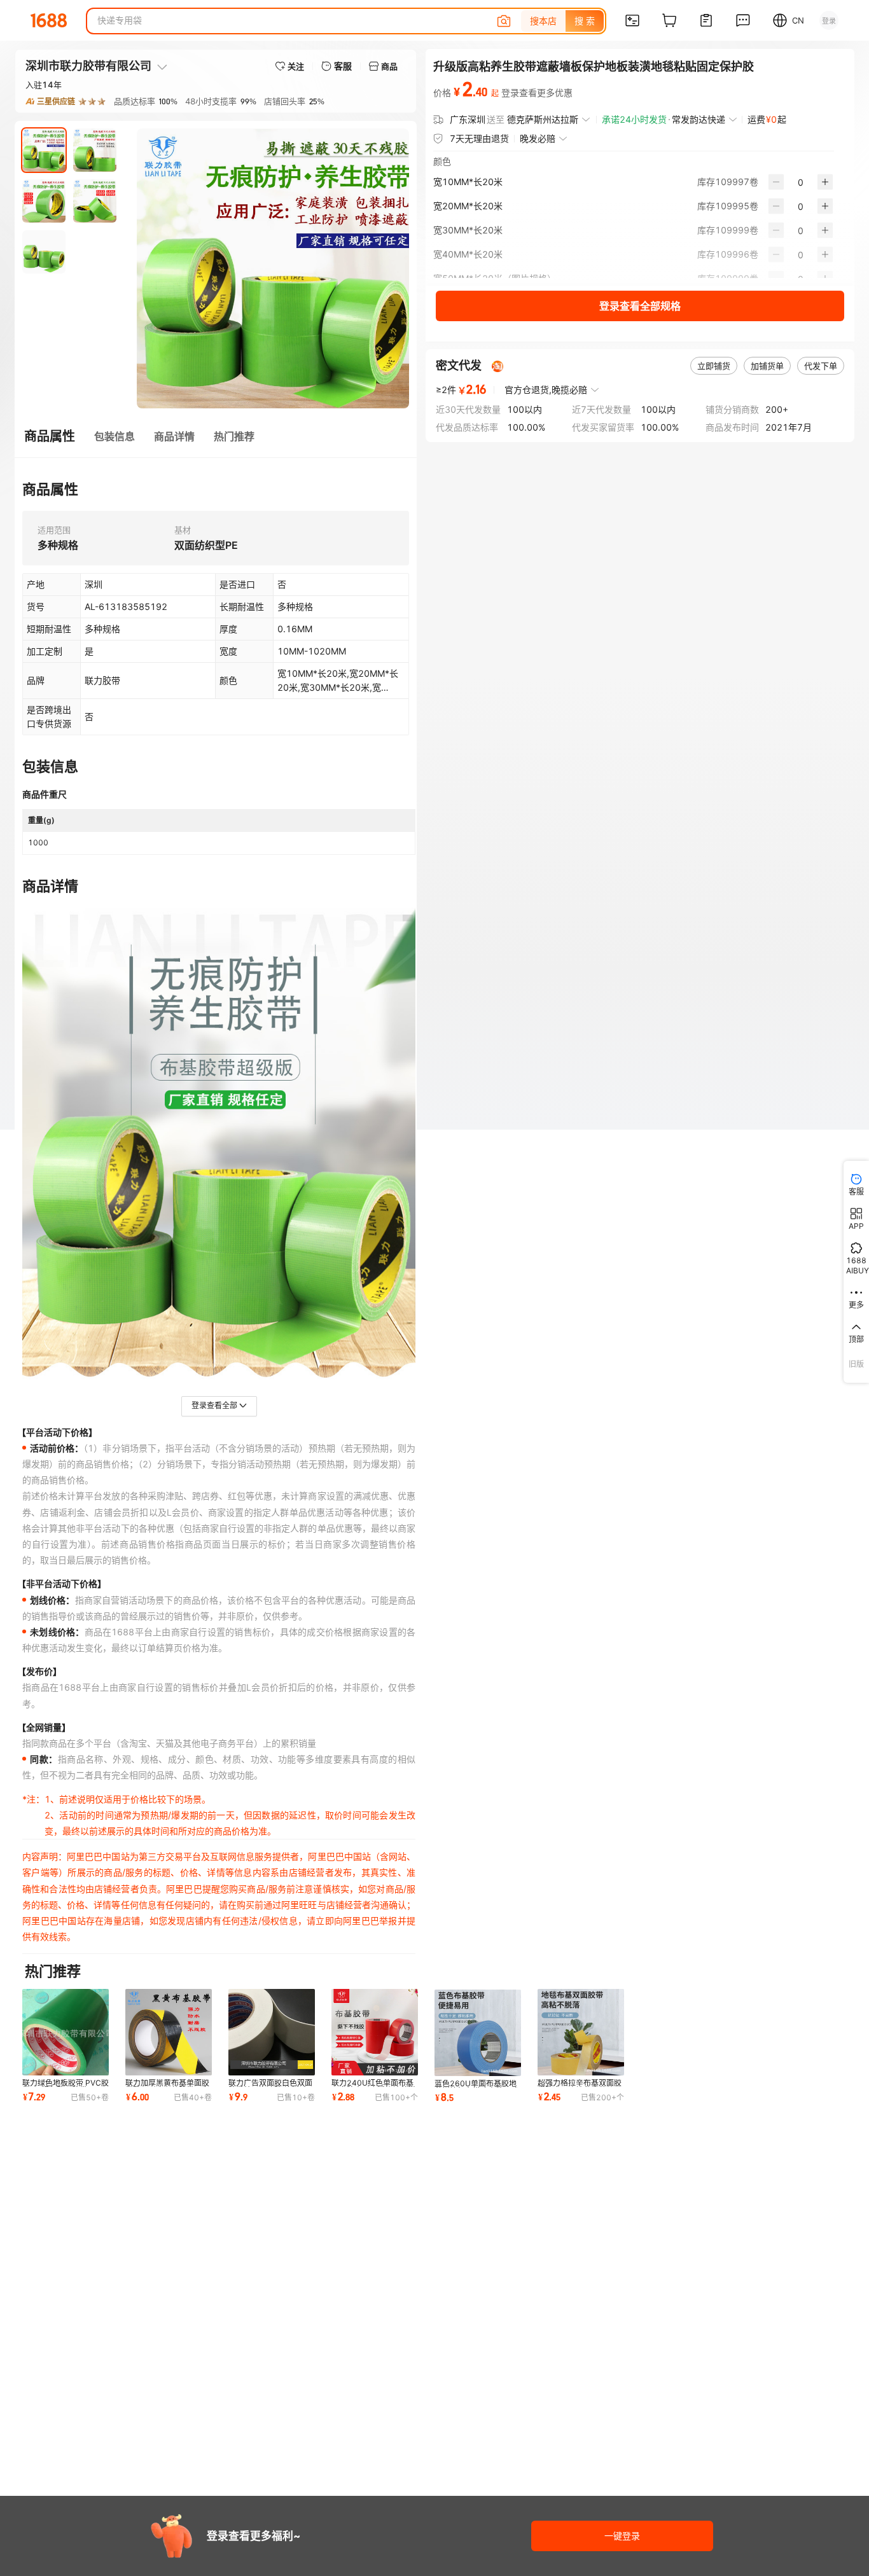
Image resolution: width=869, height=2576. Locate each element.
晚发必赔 (538, 138)
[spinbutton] (801, 182)
